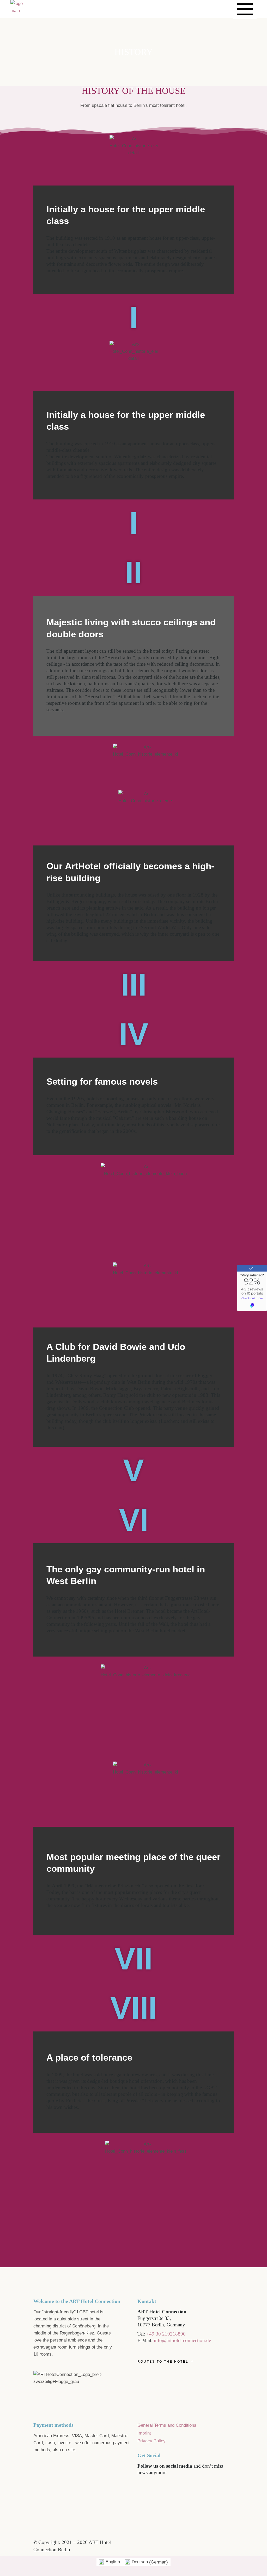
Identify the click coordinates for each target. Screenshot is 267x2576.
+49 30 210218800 (166, 2334)
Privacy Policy (151, 2441)
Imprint (144, 2433)
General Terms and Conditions (167, 2425)
